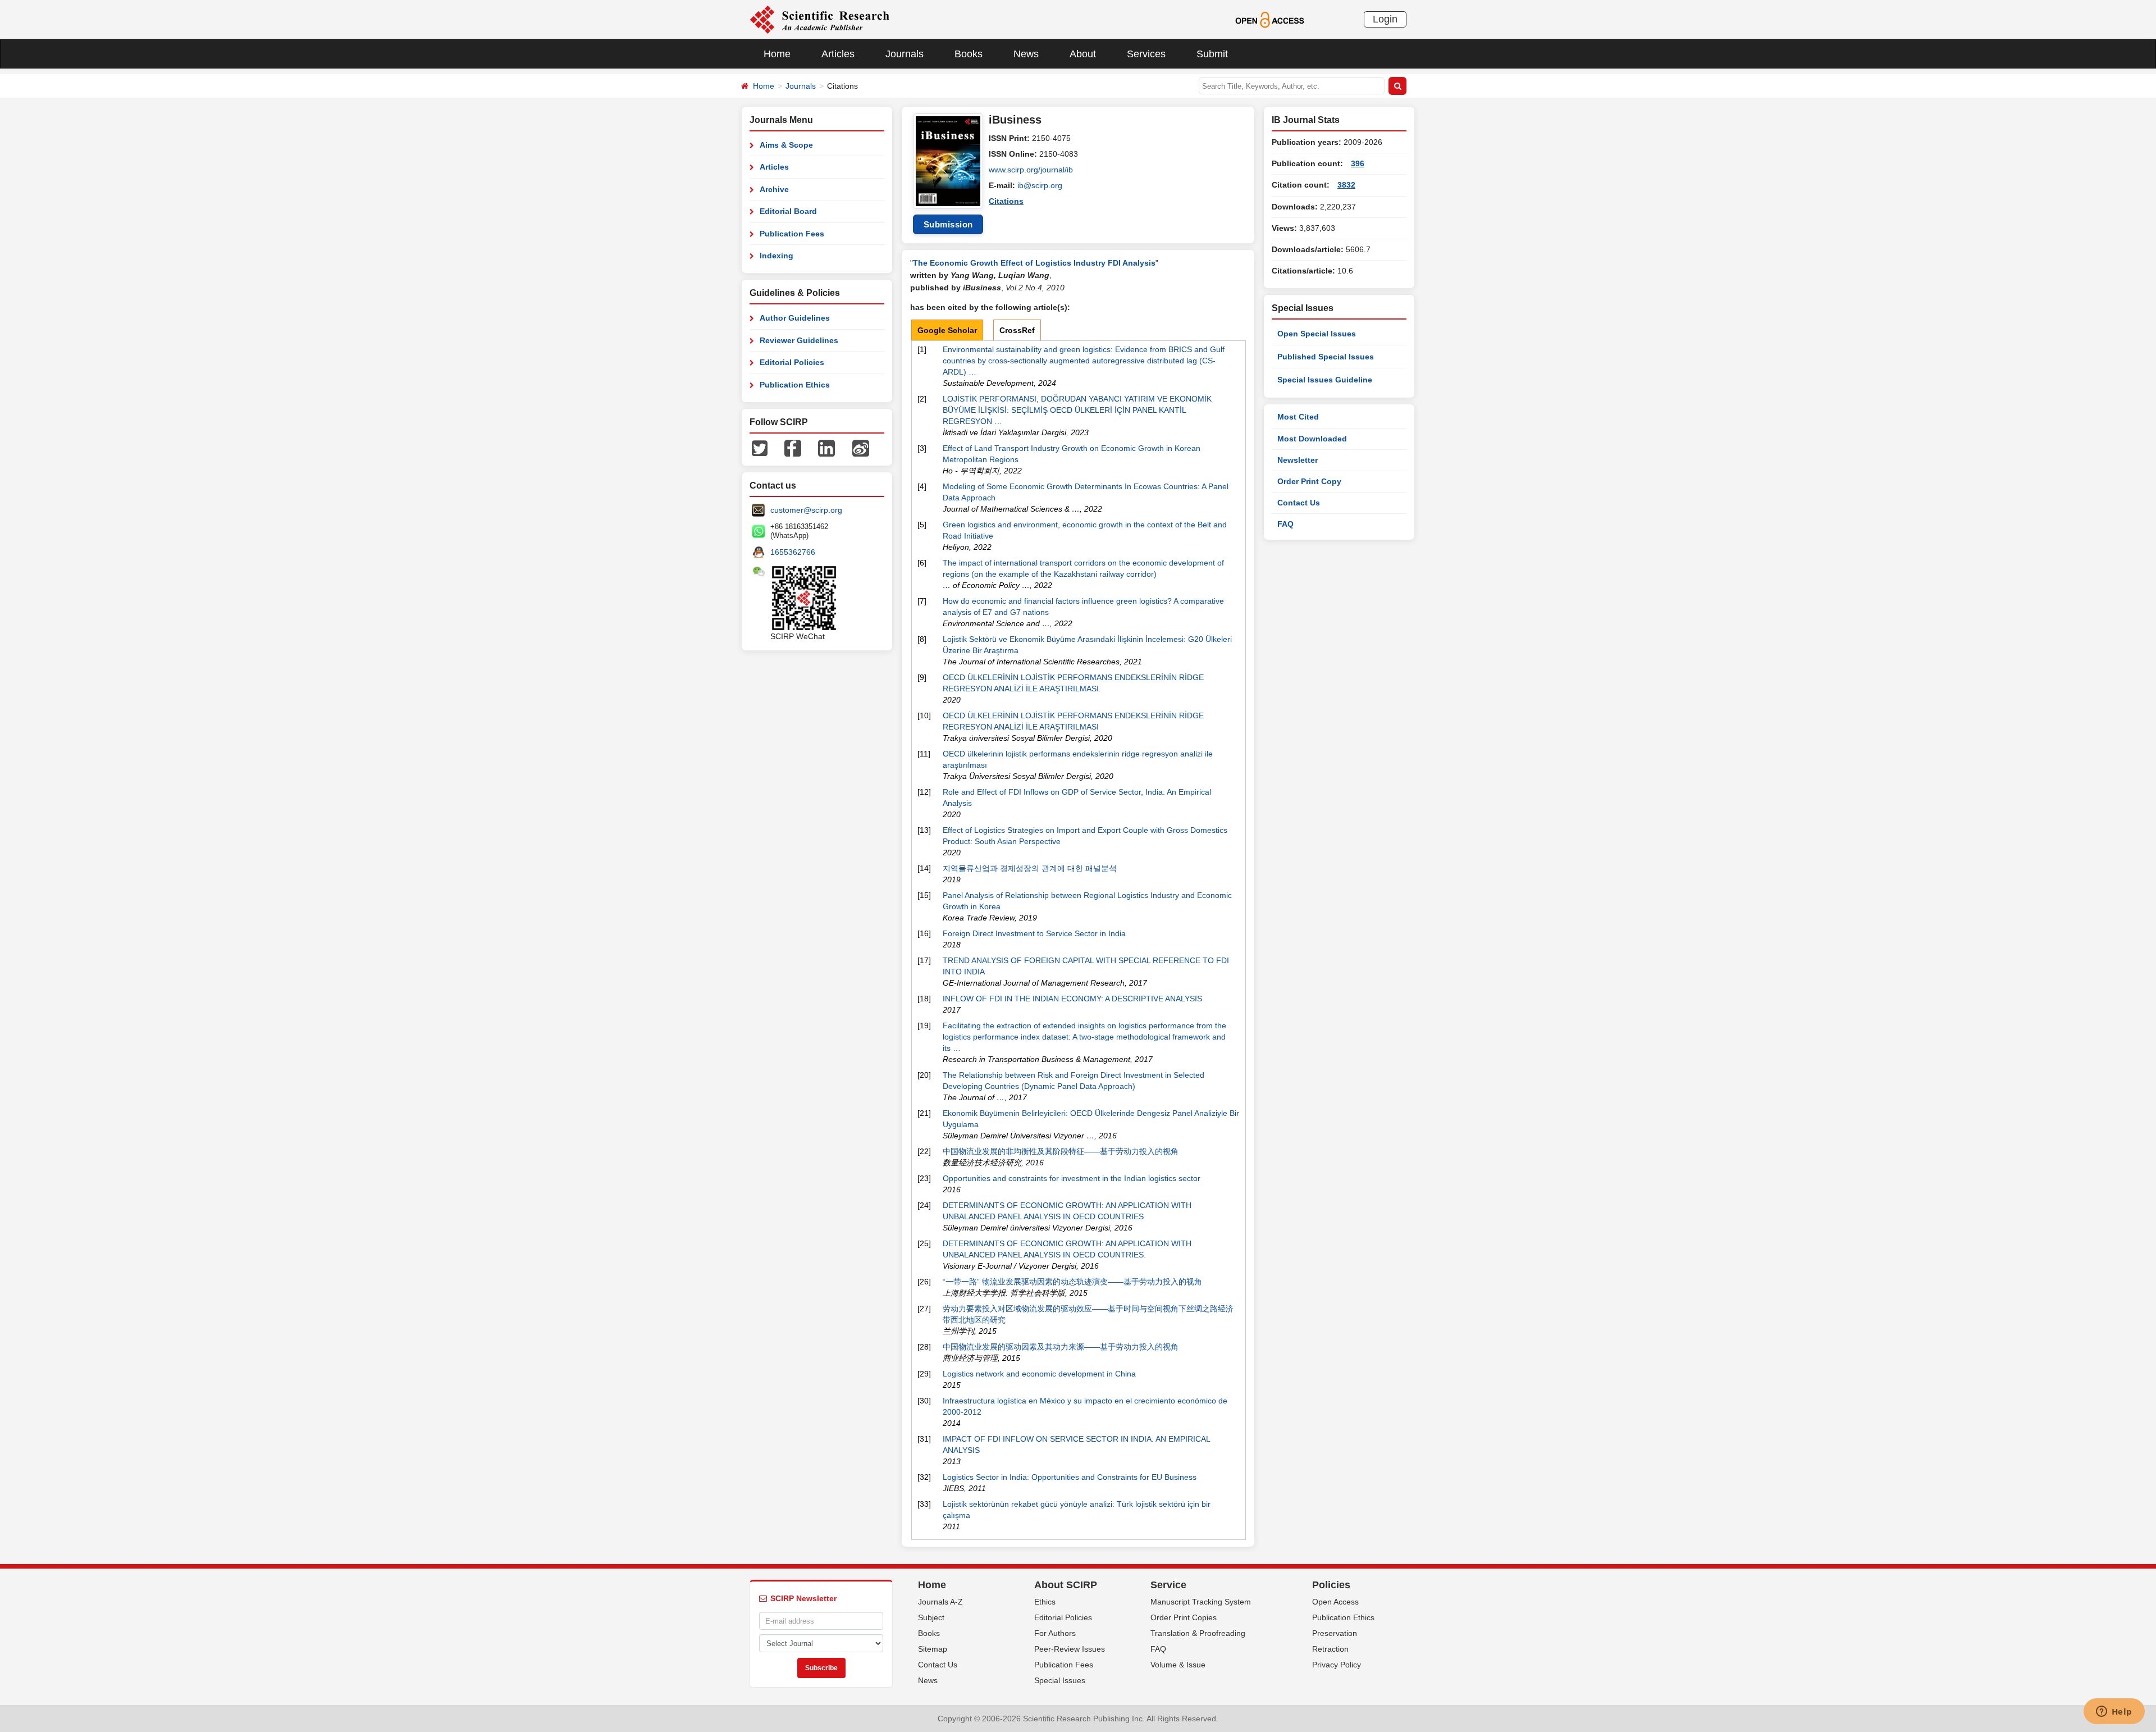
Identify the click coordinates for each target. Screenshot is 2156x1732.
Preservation (1335, 1633)
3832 (1346, 185)
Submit (1212, 54)
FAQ (1285, 524)
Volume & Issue (1178, 1665)
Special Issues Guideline (1325, 380)
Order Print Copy (1309, 481)
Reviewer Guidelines (799, 340)
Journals (905, 54)
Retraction (1330, 1649)
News (1026, 54)
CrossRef (1017, 330)
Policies (1331, 1585)
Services (1146, 54)
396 (1358, 163)
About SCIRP (1066, 1585)
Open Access (1335, 1602)
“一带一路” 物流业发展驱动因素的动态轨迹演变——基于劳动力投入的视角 (1072, 1282)
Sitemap (933, 1649)
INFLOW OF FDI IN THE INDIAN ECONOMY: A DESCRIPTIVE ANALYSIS (1072, 999)
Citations (1006, 201)
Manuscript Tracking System (1201, 1602)
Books (969, 54)
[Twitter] (760, 448)
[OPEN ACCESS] (1270, 19)
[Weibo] (861, 448)
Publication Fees (792, 234)
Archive (774, 189)
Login (1385, 19)
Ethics (1045, 1602)
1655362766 (793, 552)
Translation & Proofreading (1198, 1633)
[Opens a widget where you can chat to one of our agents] (2114, 1712)
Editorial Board (788, 211)
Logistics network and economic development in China (1039, 1374)
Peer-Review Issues (1070, 1649)
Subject (931, 1617)
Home (777, 54)
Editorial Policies (792, 362)
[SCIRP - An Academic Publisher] (819, 19)
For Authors (1055, 1633)
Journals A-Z (940, 1602)
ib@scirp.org (1040, 185)
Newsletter (1298, 460)
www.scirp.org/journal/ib (1031, 170)
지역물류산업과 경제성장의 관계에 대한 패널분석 (1030, 868)
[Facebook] (793, 448)
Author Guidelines (795, 318)
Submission (948, 224)
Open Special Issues (1317, 334)
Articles (838, 54)
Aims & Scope (786, 145)
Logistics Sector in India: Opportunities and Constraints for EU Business (1070, 1477)
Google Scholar (947, 330)
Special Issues (1060, 1680)
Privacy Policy (1337, 1665)
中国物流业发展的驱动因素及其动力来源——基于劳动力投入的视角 (1061, 1347)
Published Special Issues (1326, 357)
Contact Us (1299, 503)
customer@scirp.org (806, 510)
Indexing (776, 256)
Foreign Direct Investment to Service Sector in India (1034, 933)
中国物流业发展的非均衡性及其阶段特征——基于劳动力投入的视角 (1061, 1151)
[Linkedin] (826, 448)
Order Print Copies (1184, 1617)
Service (1168, 1585)
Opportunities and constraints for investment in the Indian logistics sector (1072, 1178)
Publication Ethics (795, 385)
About (1083, 54)
